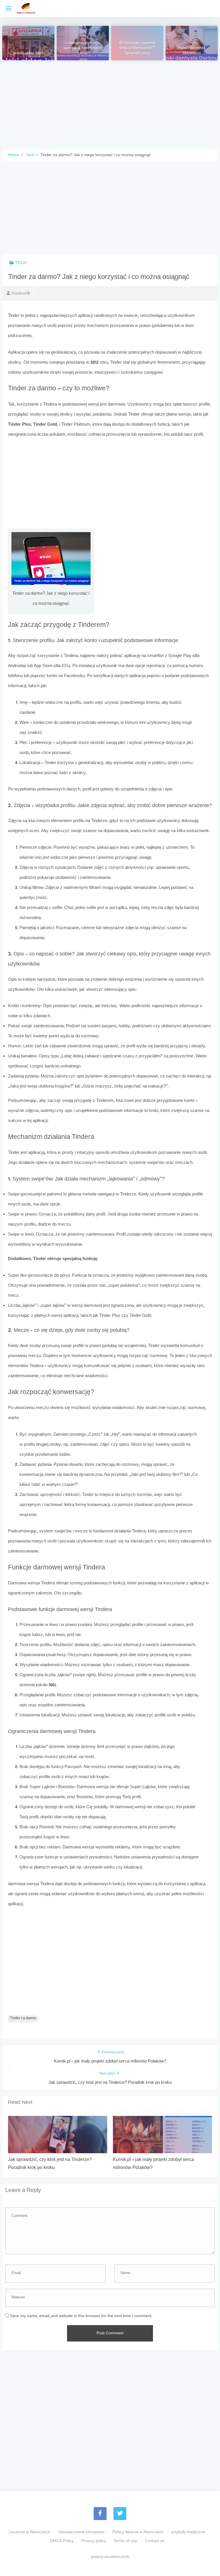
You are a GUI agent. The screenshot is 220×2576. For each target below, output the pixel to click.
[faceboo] (100, 2514)
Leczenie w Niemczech (29, 2532)
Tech (21, 263)
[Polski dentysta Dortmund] (192, 43)
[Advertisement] (110, 100)
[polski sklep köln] (29, 43)
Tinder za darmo (23, 2018)
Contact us (155, 2541)
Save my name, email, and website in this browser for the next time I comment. (81, 2316)
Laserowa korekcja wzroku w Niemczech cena (83, 49)
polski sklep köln (28, 54)
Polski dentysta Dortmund (192, 51)
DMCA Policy (62, 2541)
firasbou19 (20, 293)
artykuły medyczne (188, 2532)
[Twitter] (120, 2514)
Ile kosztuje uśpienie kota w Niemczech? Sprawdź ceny (137, 49)
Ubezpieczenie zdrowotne (81, 2532)
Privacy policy (94, 2541)
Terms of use (125, 2541)
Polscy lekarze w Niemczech (138, 2532)
